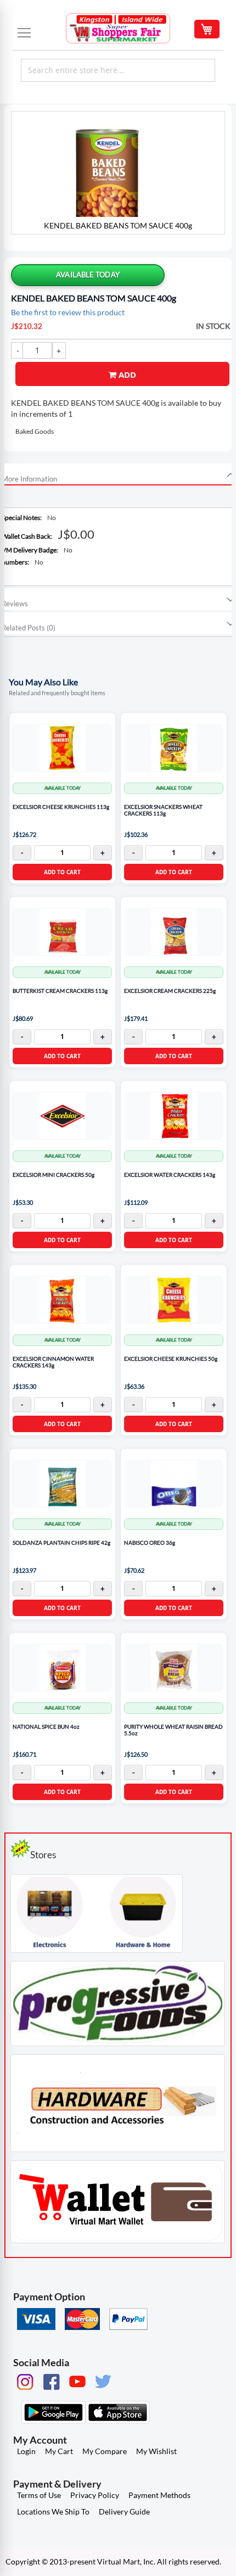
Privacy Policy (95, 2495)
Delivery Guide (124, 2511)
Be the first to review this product (68, 312)
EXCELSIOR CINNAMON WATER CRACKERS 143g (53, 1362)
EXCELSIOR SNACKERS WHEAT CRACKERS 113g (163, 810)
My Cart (59, 2451)
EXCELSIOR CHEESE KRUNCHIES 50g (171, 1359)
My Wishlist (156, 2451)
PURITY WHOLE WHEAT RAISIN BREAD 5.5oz (173, 1730)
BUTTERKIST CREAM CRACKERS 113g (60, 991)
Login (26, 2451)
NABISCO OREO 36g (150, 1543)
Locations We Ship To (53, 2511)
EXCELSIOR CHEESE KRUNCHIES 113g (61, 807)
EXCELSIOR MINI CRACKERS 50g (54, 1175)
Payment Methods (159, 2495)
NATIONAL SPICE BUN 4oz (46, 1727)
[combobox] (118, 70)
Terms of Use (39, 2495)
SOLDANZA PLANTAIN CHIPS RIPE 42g (61, 1543)
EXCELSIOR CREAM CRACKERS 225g (170, 991)
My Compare (105, 2451)
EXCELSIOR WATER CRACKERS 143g (170, 1175)
